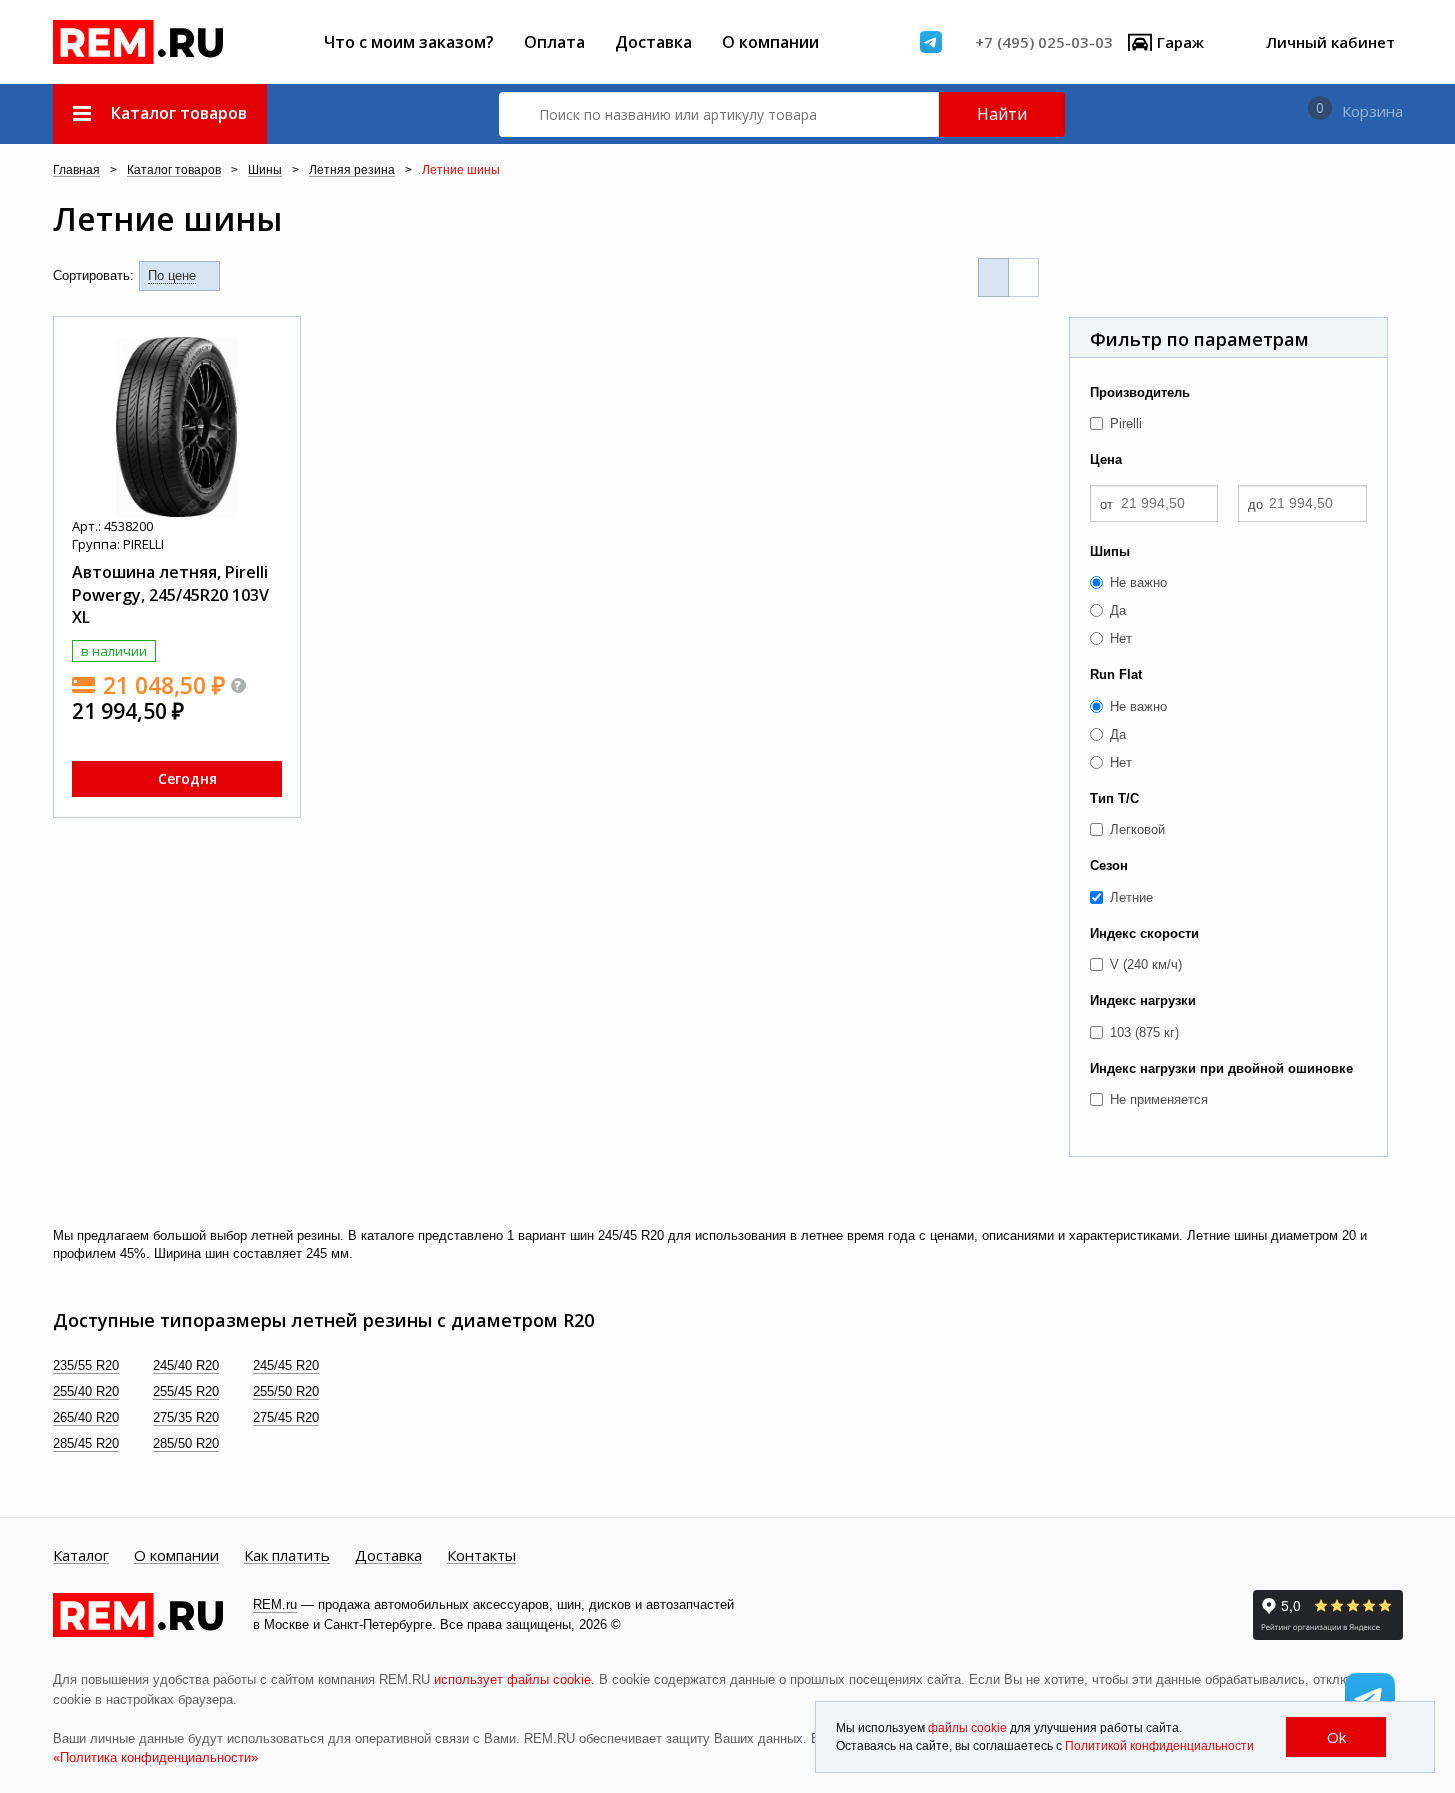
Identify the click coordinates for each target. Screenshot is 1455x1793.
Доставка (653, 42)
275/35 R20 (186, 1417)
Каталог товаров (174, 170)
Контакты (481, 1556)
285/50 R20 (186, 1443)
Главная (76, 170)
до (1255, 504)
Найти (1002, 114)
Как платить (287, 1556)
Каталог (81, 1556)
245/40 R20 (186, 1365)
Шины (265, 170)
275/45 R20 (286, 1417)
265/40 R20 (86, 1417)
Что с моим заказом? (409, 42)
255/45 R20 (186, 1391)
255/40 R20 (86, 1391)
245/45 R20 (286, 1365)
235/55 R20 (86, 1365)
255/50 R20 (286, 1391)
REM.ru (275, 1604)
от (1106, 504)
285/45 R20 (86, 1443)
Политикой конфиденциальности (1159, 1746)
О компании (770, 42)
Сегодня (187, 778)
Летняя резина (352, 170)
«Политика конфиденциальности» (155, 1757)
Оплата (554, 42)
